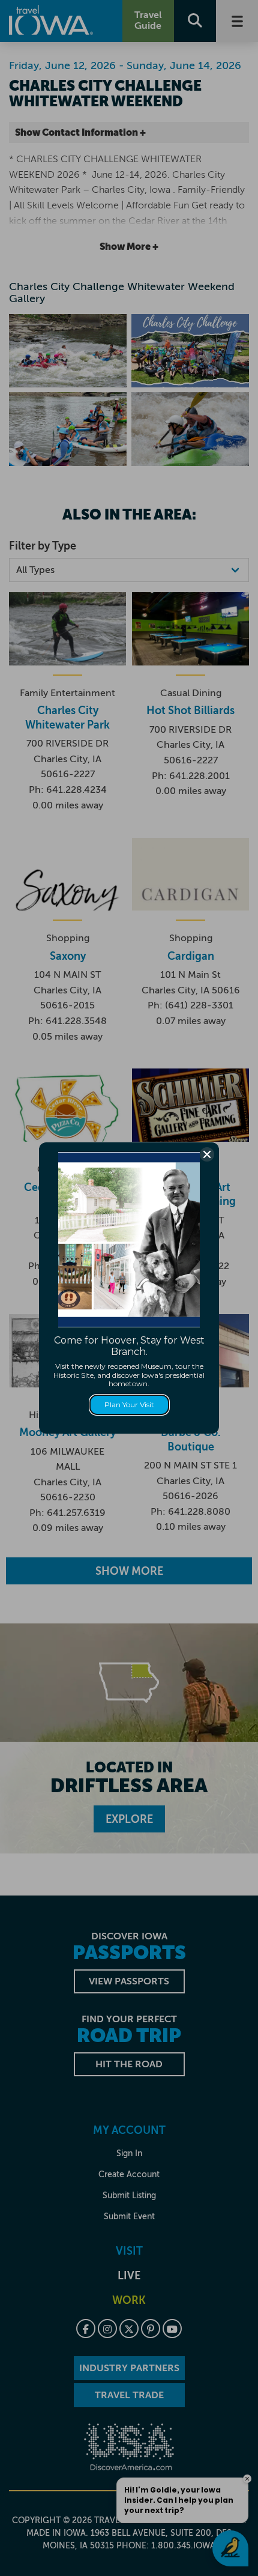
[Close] (207, 1154)
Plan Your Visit (129, 1405)
